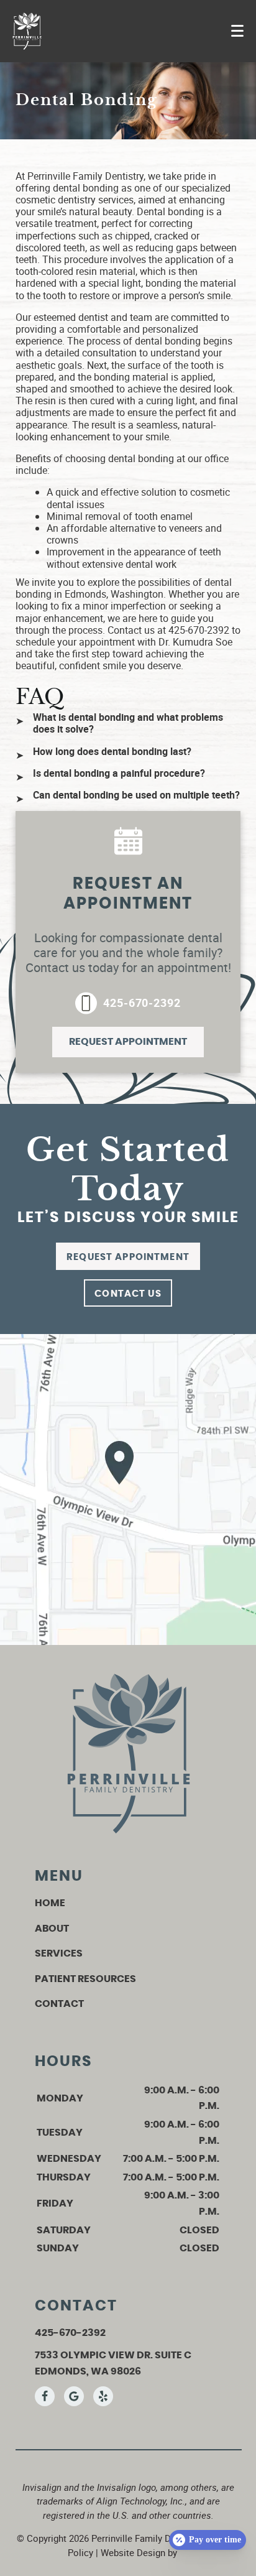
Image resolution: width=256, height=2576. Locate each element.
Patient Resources (85, 1979)
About (52, 1929)
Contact (59, 2004)
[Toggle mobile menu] (237, 31)
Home (50, 1903)
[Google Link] (74, 2396)
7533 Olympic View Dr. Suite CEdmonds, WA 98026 (113, 2363)
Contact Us (128, 1294)
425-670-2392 (142, 1003)
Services (59, 1953)
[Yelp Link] (103, 2396)
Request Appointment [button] (128, 1042)
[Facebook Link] (45, 2396)
